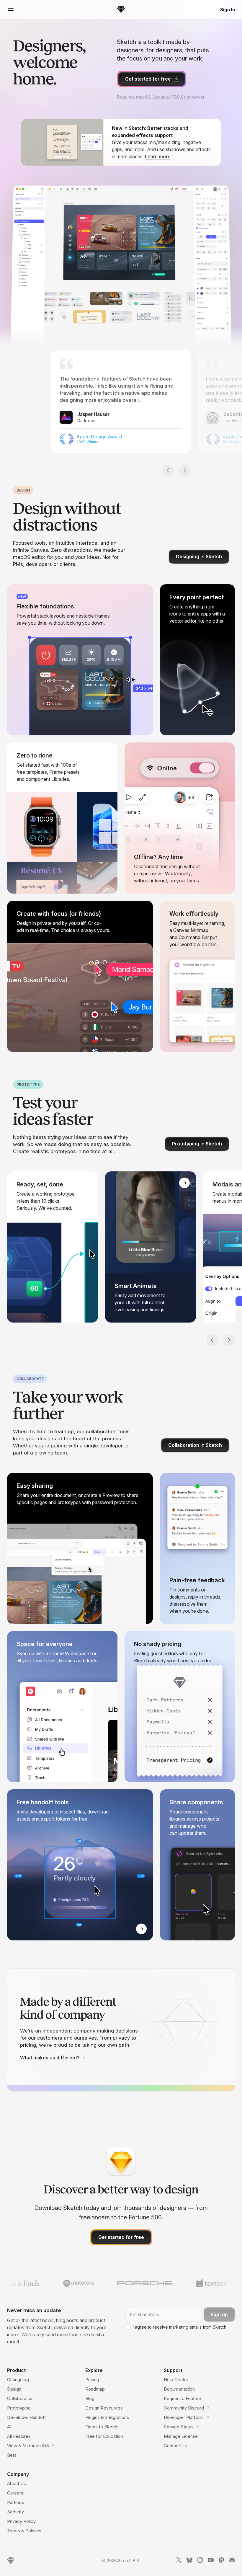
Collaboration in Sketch (195, 1445)
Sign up (219, 2314)
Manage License (181, 2436)
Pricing (92, 2380)
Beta (12, 2455)
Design (14, 2389)
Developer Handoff (27, 2417)
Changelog (18, 2380)
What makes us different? (50, 2058)
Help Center (176, 2380)
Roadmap (95, 2389)
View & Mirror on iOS (28, 2446)
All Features (19, 2436)
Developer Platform (184, 2417)
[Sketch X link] (179, 2561)
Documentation (179, 2389)
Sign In (228, 10)
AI (9, 2427)
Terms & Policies (24, 2531)
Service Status (179, 2427)
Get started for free (148, 79)
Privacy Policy (21, 2521)
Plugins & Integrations (107, 2417)
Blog (90, 2398)
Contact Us (175, 2446)
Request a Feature (182, 2398)
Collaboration (20, 2398)
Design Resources (104, 2408)
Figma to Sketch (102, 2427)
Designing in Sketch (199, 556)
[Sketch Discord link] (232, 2561)
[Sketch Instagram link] (200, 2561)
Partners (16, 2502)
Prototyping (19, 2408)
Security (15, 2512)
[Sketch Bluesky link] (189, 2561)
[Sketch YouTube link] (211, 2561)
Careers (15, 2493)
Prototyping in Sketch (197, 1144)
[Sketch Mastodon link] (221, 2561)
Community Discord (184, 2408)
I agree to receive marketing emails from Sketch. (180, 2327)
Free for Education (104, 2436)
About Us (17, 2483)
